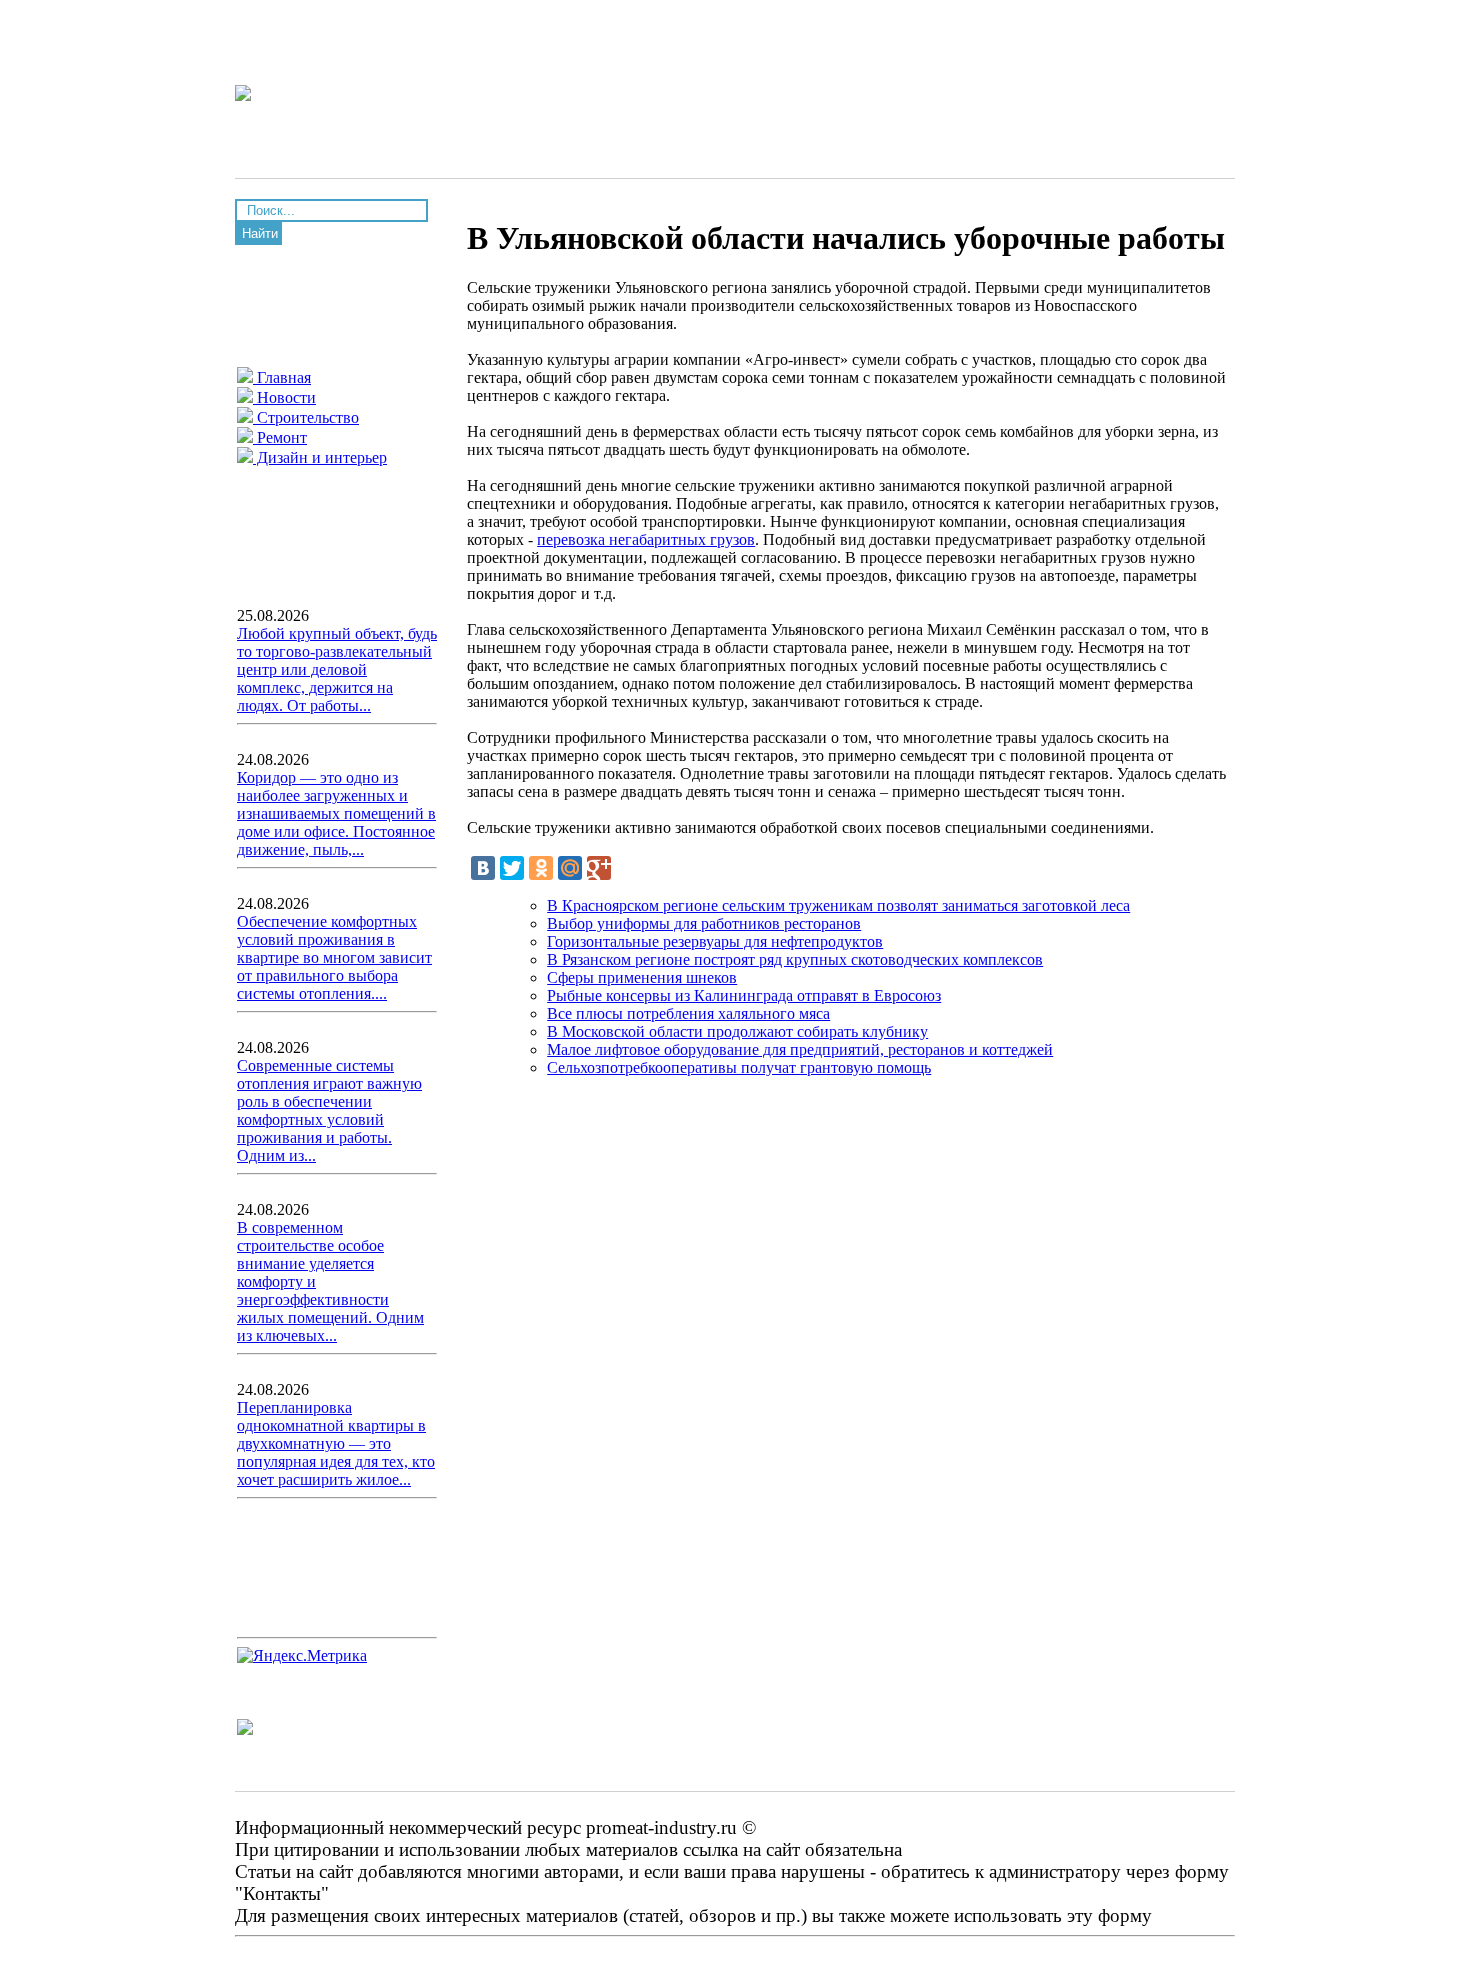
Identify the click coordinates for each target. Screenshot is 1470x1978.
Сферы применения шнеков (642, 977)
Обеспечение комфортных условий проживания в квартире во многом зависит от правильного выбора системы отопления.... (334, 957)
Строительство (306, 417)
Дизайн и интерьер (320, 457)
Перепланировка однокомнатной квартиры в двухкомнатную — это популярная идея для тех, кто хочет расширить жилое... (336, 1443)
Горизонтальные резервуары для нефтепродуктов (715, 941)
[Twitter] (512, 868)
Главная (282, 377)
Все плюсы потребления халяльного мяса (688, 1013)
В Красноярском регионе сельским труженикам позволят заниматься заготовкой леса (838, 905)
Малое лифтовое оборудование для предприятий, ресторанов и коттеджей (800, 1049)
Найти (260, 233)
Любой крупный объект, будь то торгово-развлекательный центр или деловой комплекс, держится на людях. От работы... (337, 669)
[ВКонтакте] (483, 868)
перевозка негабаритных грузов (646, 539)
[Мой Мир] (570, 868)
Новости (284, 397)
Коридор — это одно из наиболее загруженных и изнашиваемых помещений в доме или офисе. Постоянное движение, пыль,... (336, 813)
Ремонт (280, 437)
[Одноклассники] (541, 868)
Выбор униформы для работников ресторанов (704, 923)
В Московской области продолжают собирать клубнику (737, 1031)
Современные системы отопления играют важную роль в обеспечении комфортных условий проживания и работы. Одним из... (329, 1110)
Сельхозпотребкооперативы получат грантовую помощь (739, 1067)
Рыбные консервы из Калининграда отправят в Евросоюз (744, 995)
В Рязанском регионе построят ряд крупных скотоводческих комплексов (795, 959)
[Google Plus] (599, 868)
